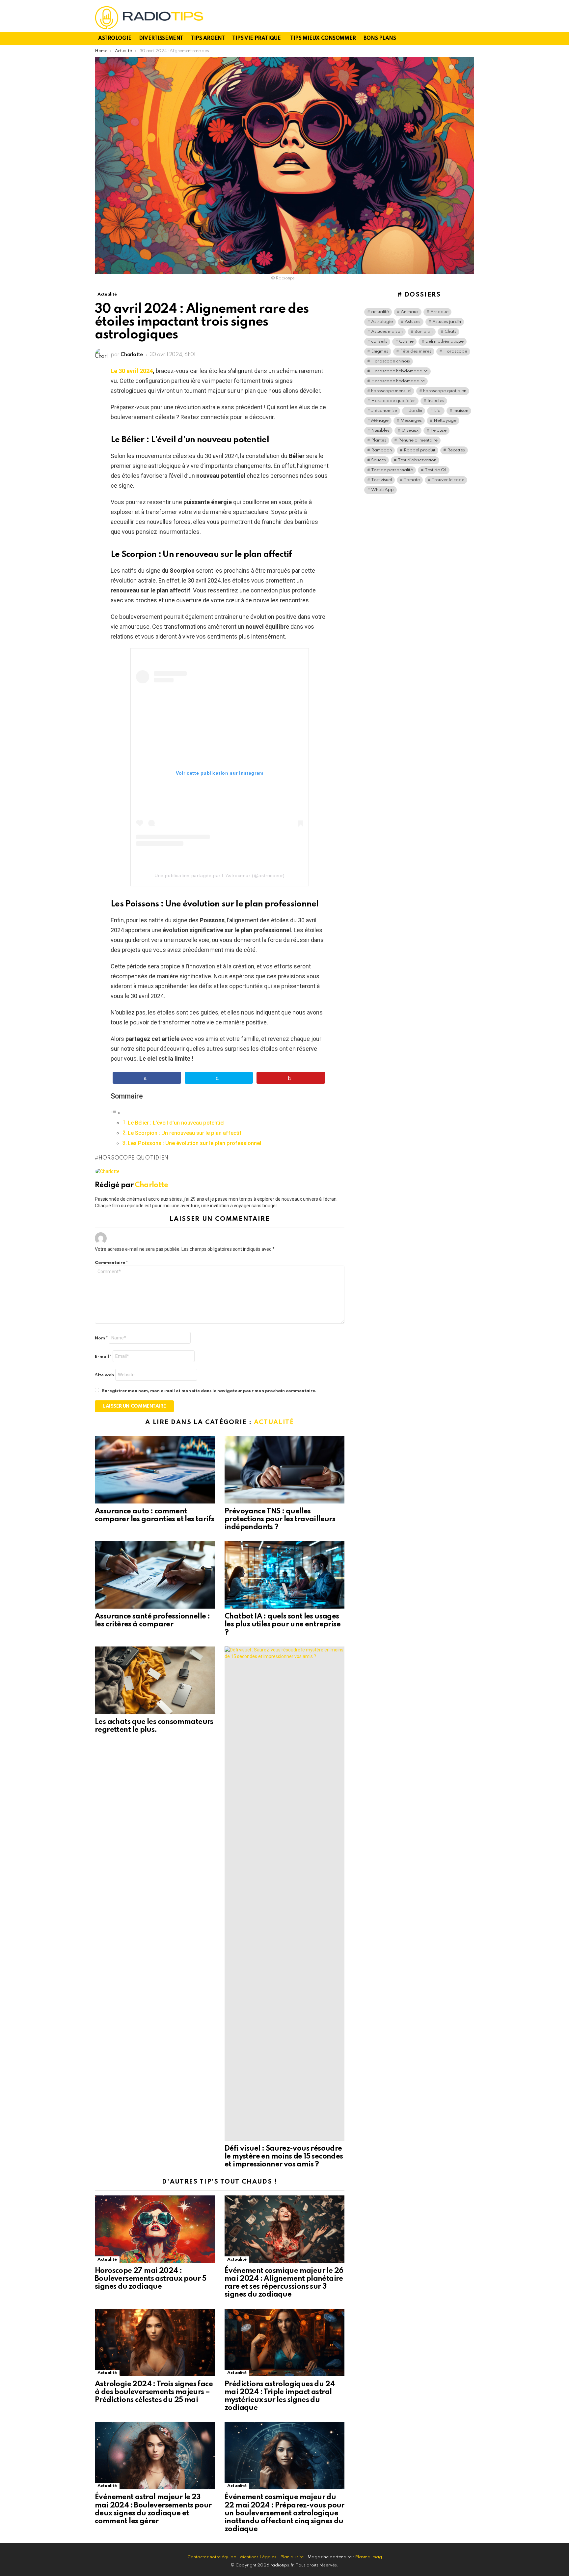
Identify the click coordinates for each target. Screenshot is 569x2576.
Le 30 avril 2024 (132, 371)
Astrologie (115, 39)
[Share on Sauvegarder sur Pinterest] (291, 1078)
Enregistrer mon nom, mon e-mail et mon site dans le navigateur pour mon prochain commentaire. (209, 1391)
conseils (379, 342)
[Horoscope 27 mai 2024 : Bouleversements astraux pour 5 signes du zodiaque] (155, 2229)
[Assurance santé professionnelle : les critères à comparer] (155, 1575)
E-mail (103, 1357)
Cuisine (406, 342)
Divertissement (161, 39)
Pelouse (438, 430)
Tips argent (208, 39)
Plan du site (292, 2557)
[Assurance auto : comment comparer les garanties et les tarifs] (155, 1470)
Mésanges (411, 421)
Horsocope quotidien (134, 1158)
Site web (105, 1375)
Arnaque (439, 312)
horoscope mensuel (391, 391)
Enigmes (380, 351)
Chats (450, 332)
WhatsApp (382, 490)
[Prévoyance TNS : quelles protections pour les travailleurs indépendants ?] (284, 1470)
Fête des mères (416, 351)
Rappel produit (420, 450)
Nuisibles (380, 430)
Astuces (413, 322)
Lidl (438, 411)
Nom (101, 1338)
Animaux (410, 312)
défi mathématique (445, 342)
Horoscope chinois (391, 361)
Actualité (274, 1422)
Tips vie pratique (256, 39)
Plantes (379, 440)
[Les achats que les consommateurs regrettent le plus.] (155, 1680)
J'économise (384, 411)
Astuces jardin (447, 322)
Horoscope (455, 351)
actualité (380, 312)
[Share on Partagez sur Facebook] (147, 1078)
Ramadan (381, 450)
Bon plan (424, 332)
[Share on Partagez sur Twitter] (219, 1078)
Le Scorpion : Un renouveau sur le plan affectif (185, 1133)
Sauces (379, 460)
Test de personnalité (392, 470)
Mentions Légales (258, 2557)
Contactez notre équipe (212, 2557)
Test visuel (381, 480)
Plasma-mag (368, 2557)
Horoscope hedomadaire (398, 381)
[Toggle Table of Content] (116, 1113)
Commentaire (111, 1263)
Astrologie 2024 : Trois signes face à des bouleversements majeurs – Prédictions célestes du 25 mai (154, 2392)
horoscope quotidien (445, 391)
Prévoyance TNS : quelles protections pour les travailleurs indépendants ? (280, 1519)
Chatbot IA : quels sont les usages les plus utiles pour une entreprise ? (283, 1624)
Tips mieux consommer (323, 39)
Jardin (416, 411)
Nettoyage (445, 421)
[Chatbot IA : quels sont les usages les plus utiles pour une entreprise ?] (284, 1575)
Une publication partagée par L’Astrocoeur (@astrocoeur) (220, 875)
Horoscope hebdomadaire (399, 371)
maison (461, 411)
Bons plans (380, 39)
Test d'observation (417, 460)
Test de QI (436, 470)
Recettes (456, 450)
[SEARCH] (470, 39)
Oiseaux (410, 430)
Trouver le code (448, 480)
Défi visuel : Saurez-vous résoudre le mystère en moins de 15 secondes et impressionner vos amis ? (284, 2157)
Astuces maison (387, 332)
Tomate (412, 480)
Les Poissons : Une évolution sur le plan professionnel (194, 1143)
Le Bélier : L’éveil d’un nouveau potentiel (176, 1123)
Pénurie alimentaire (418, 440)
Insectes (436, 401)
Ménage (380, 421)
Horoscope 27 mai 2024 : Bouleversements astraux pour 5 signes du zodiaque (150, 2279)
